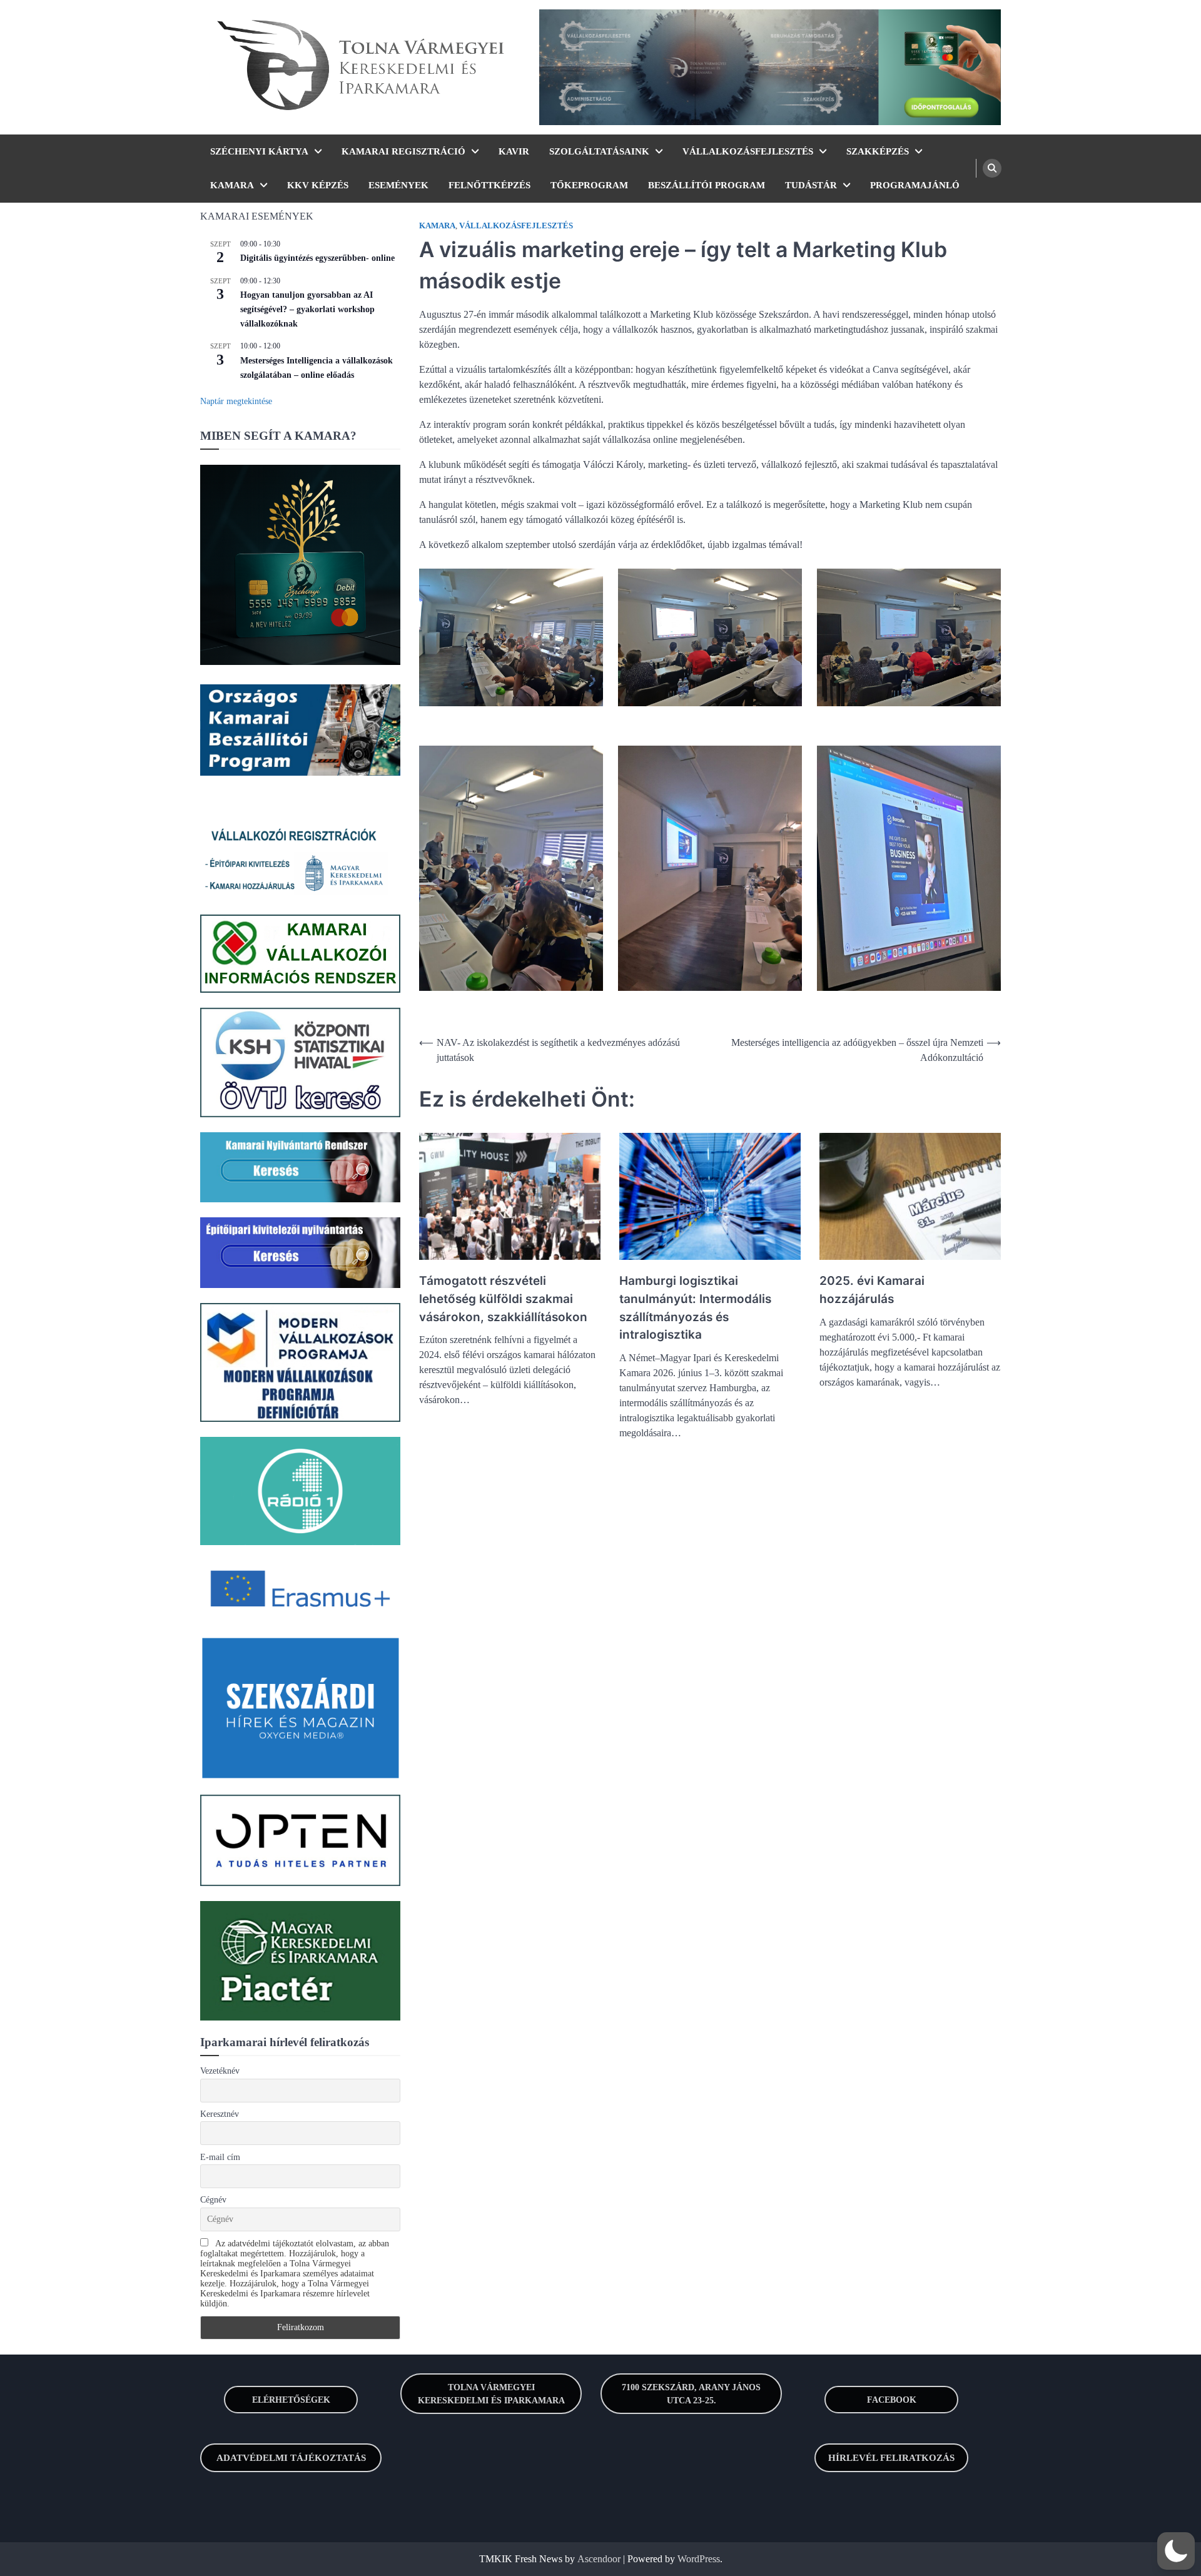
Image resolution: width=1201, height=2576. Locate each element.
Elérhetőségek (291, 2400)
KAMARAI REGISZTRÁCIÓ (403, 151)
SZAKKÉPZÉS (878, 151)
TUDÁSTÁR (811, 185)
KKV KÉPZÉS (318, 185)
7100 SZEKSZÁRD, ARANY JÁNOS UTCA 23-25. (691, 2394)
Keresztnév (220, 2114)
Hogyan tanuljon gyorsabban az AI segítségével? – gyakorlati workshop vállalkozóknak (307, 309)
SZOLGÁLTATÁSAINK (599, 151)
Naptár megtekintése (236, 401)
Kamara (437, 226)
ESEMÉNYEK (398, 185)
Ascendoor (599, 2559)
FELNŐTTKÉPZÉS (489, 185)
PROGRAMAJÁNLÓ (915, 185)
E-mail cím (220, 2157)
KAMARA (232, 185)
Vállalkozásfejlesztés (516, 226)
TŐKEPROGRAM (589, 185)
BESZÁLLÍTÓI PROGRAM (707, 185)
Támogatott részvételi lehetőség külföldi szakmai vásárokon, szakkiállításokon (503, 1299)
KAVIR (514, 151)
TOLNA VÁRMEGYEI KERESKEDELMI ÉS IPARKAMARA (491, 2394)
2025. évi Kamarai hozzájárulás (872, 1290)
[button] (1176, 2551)
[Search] (992, 168)
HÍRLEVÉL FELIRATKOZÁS (891, 2458)
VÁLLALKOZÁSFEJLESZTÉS (748, 151)
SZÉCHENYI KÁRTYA (259, 151)
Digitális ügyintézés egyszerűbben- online (317, 258)
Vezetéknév (220, 2071)
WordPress (699, 2559)
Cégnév (213, 2200)
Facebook (892, 2400)
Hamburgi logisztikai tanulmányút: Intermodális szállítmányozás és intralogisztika (695, 1308)
